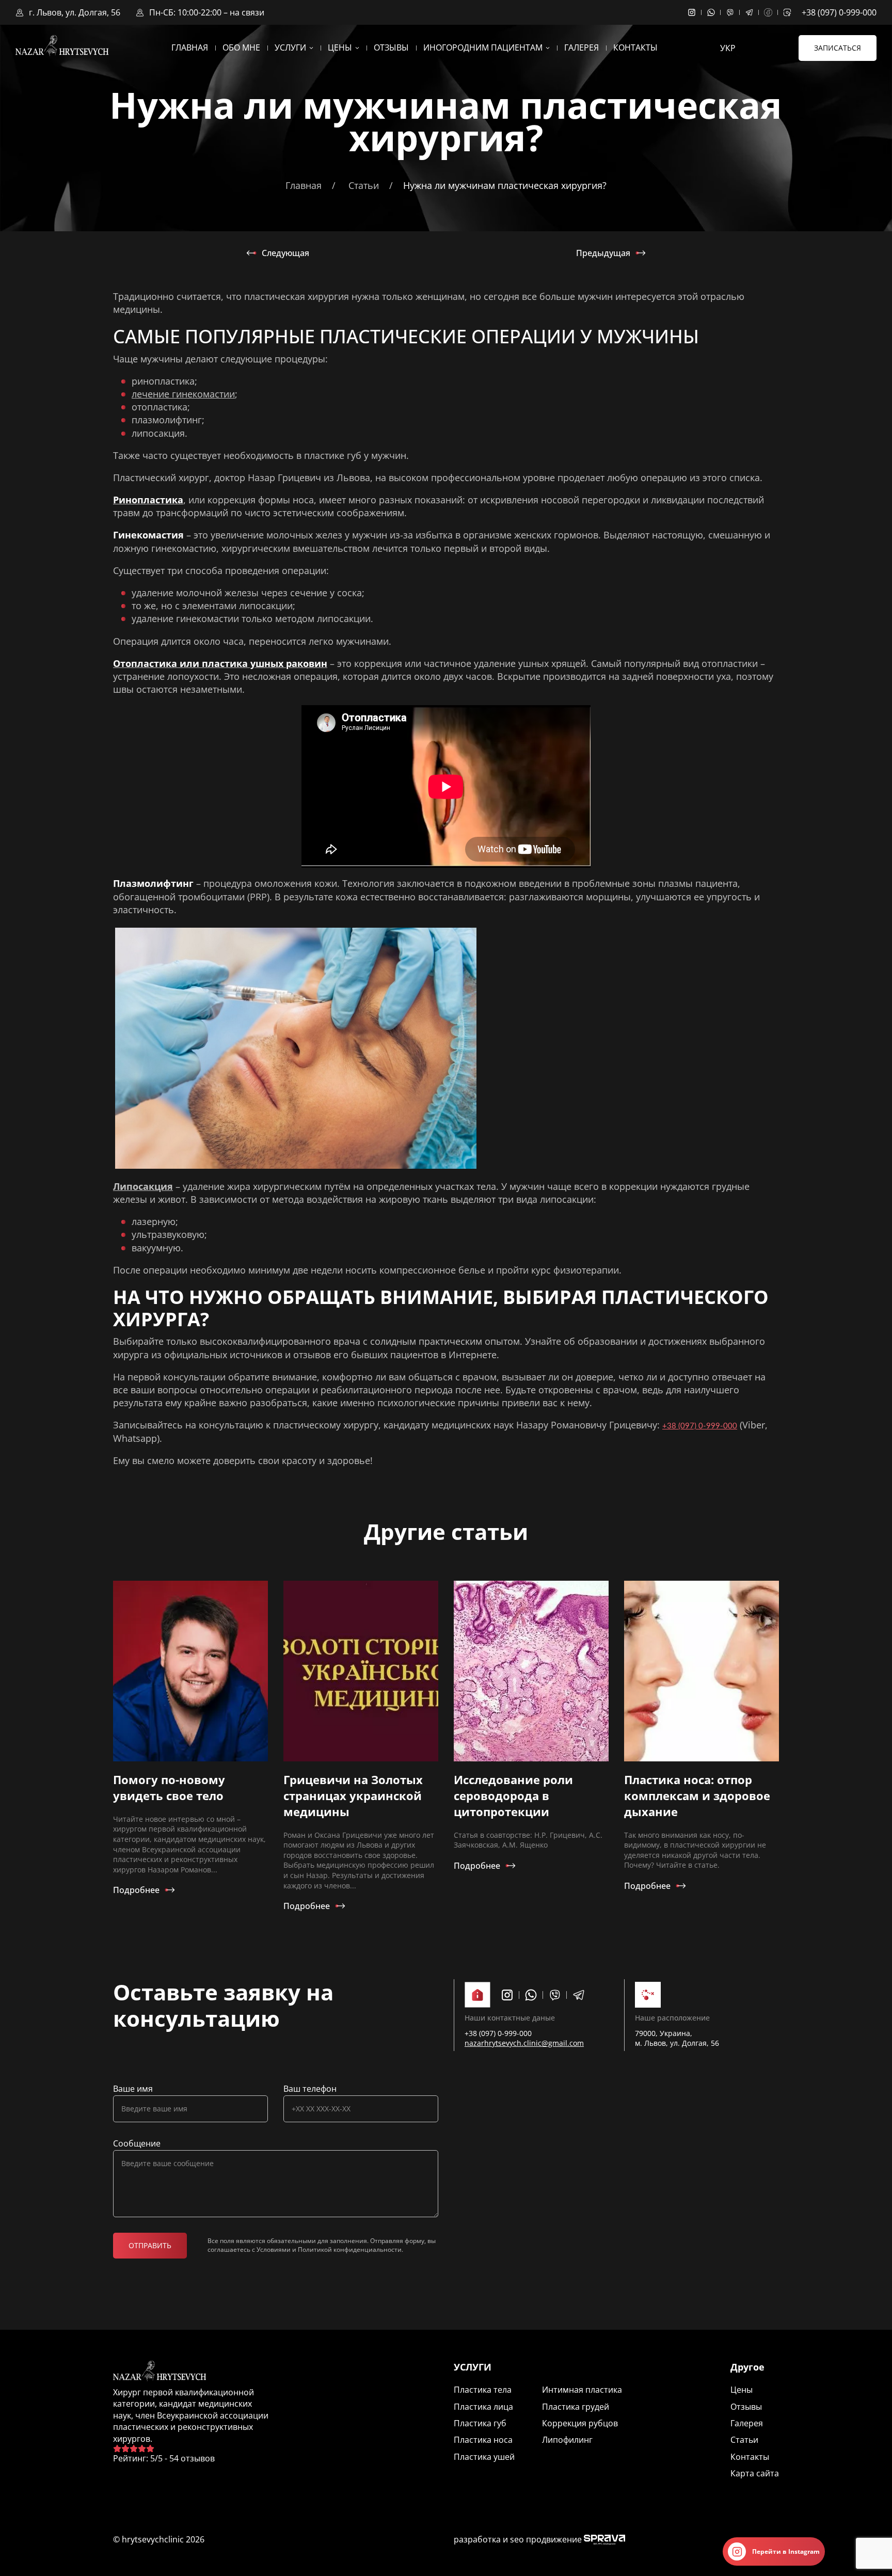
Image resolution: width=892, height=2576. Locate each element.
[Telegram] (754, 12)
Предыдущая (603, 253)
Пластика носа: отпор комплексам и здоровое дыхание (697, 1795)
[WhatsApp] (716, 12)
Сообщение (137, 2143)
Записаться (838, 48)
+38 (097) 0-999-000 (839, 12)
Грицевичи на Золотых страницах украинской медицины (353, 1795)
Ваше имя (133, 2089)
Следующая (285, 253)
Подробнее (136, 1890)
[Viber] (735, 12)
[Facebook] (774, 12)
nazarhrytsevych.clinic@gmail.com (524, 2043)
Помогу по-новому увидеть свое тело (169, 1787)
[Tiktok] (790, 12)
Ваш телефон (310, 2089)
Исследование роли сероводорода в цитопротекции (513, 1795)
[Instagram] (697, 12)
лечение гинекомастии (183, 394)
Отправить (150, 2245)
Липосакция (143, 1186)
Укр (728, 48)
